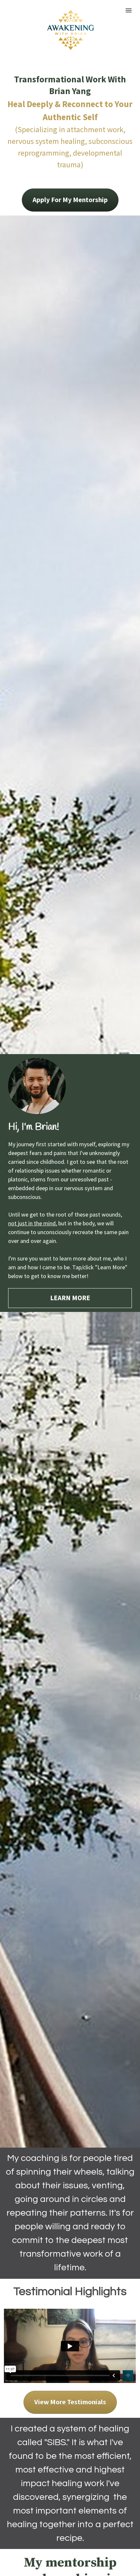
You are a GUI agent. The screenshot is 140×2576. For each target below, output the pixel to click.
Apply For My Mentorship (70, 200)
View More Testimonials (70, 2402)
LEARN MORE (70, 1298)
